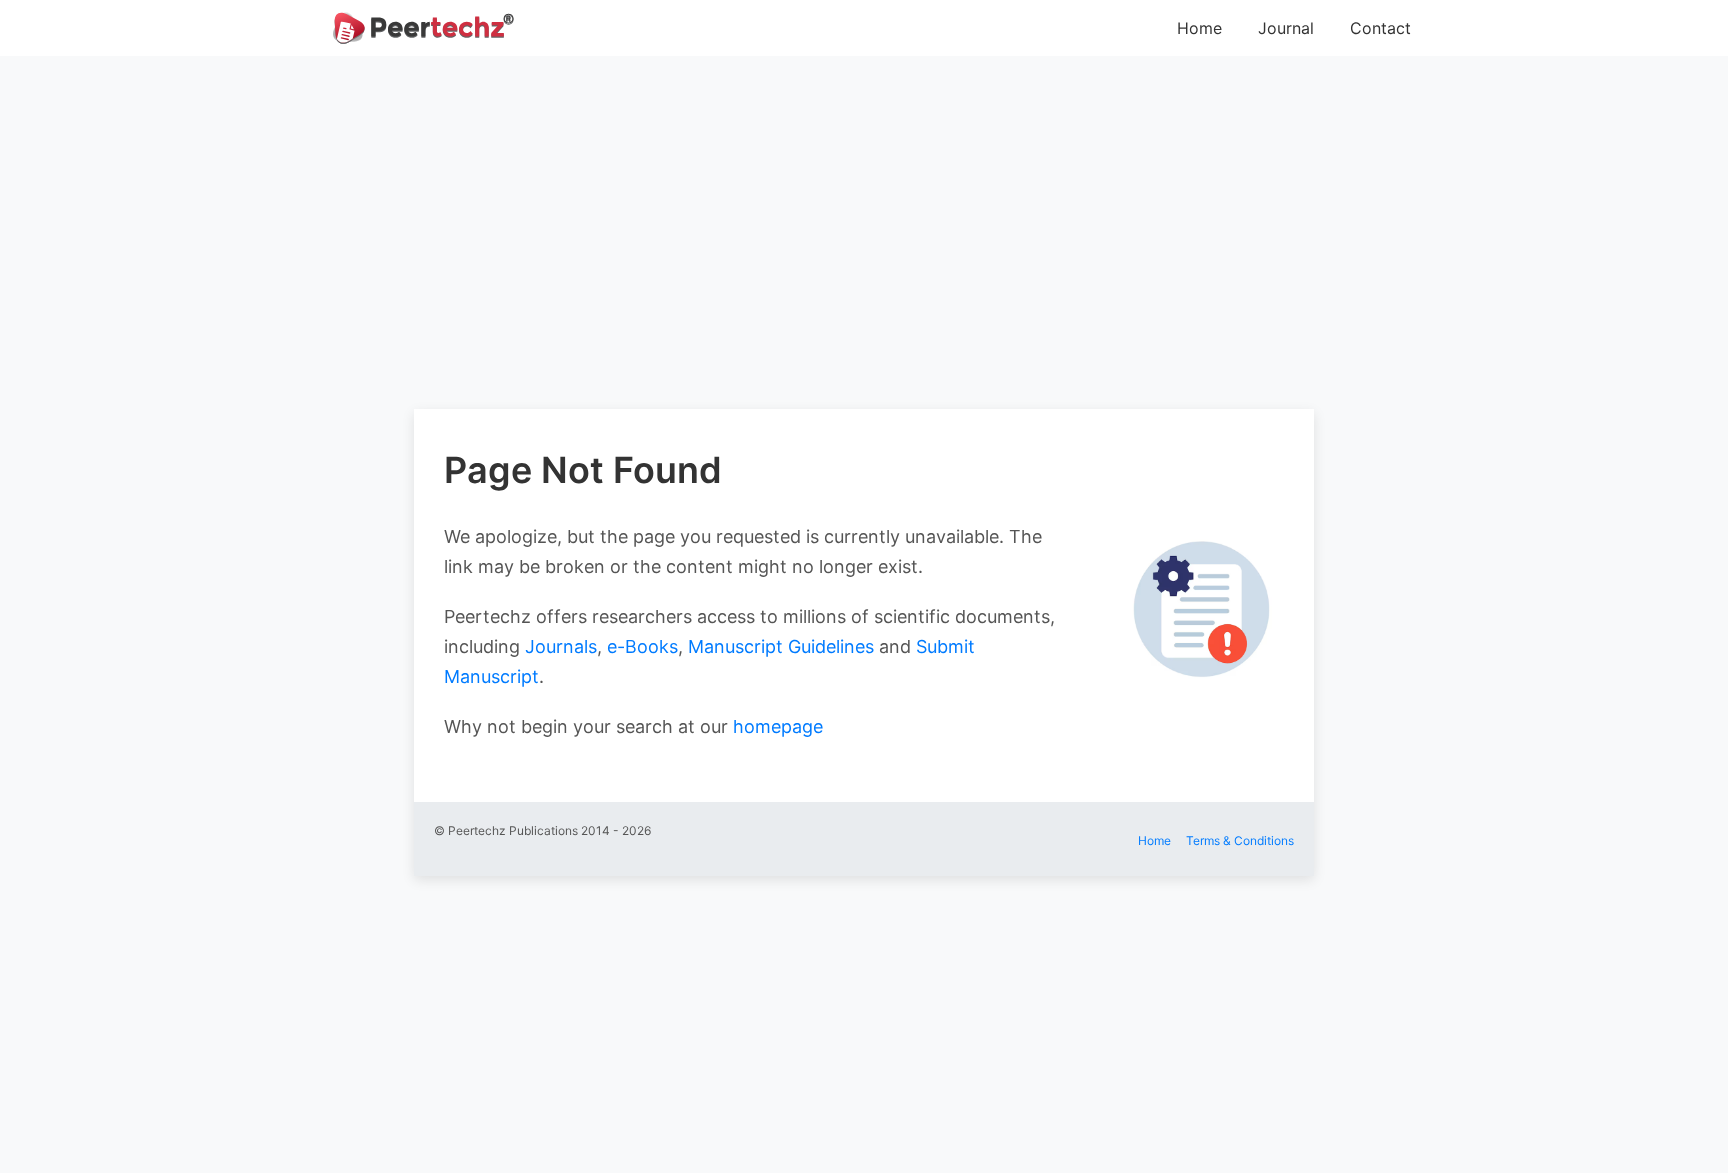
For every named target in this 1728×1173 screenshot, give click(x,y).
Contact (1380, 28)
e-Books (642, 646)
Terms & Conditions (1240, 840)
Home (1199, 28)
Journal (1286, 28)
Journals (561, 646)
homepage (778, 726)
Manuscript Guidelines (781, 646)
